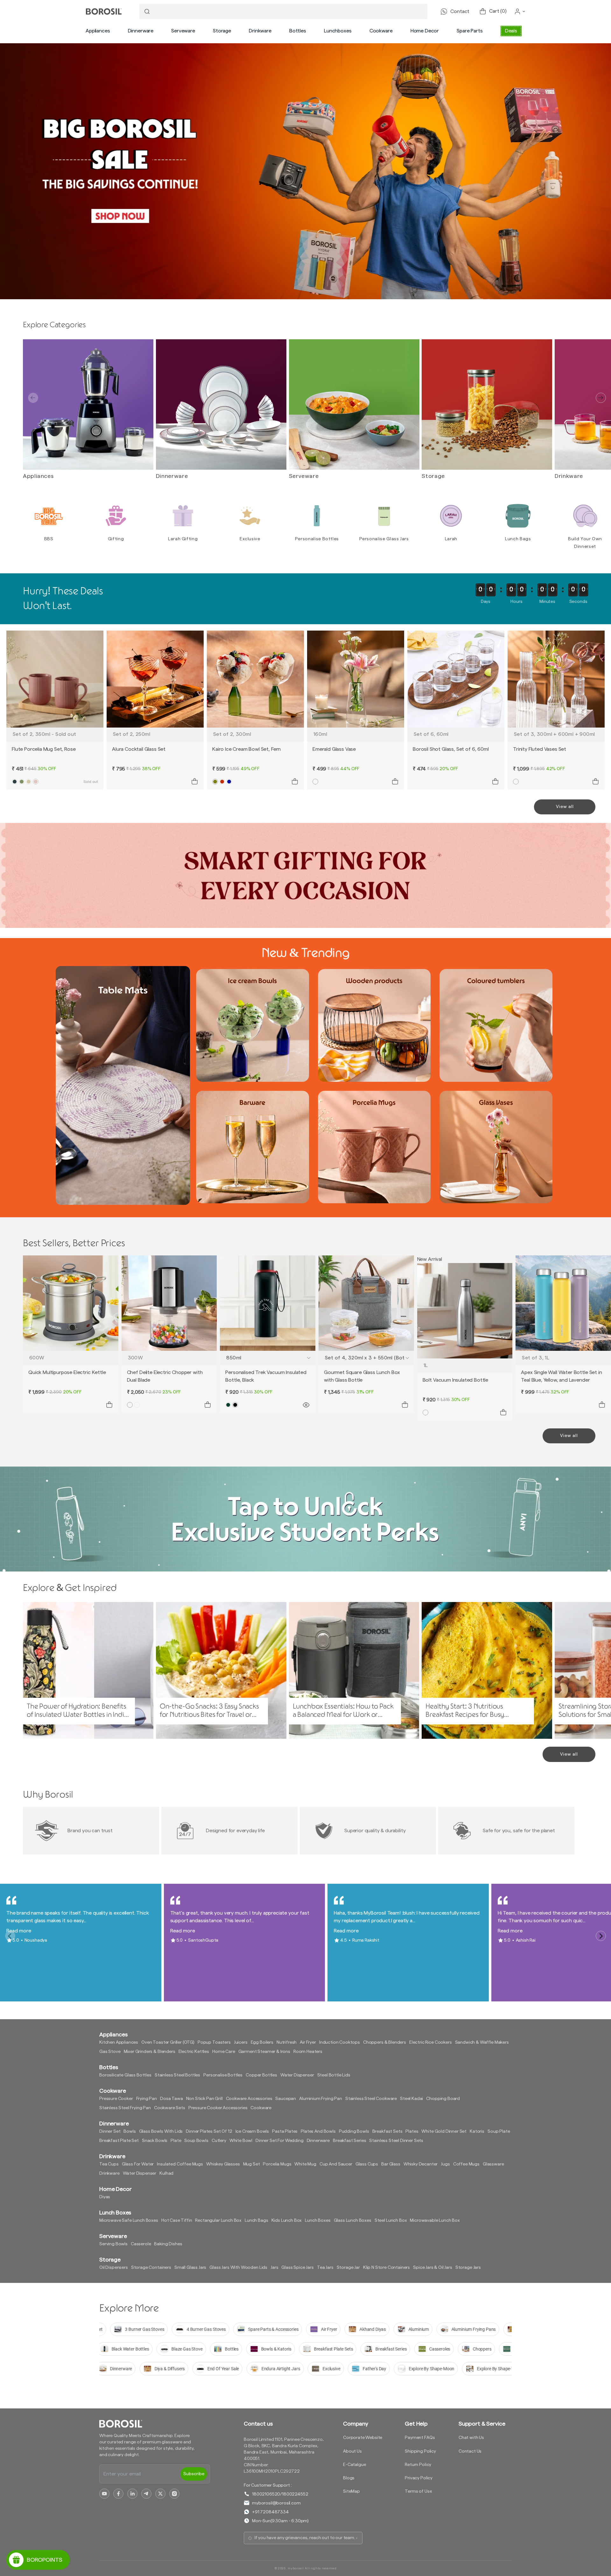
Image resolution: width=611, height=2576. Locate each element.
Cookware (381, 31)
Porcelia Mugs (277, 2164)
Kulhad (166, 2173)
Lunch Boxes (318, 2220)
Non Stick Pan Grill (204, 2099)
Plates (412, 2131)
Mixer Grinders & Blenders (150, 2052)
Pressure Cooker (116, 2099)
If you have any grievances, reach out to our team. (305, 2538)
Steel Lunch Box (391, 2220)
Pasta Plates (285, 2131)
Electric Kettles (194, 2052)
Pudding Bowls (354, 2131)
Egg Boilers (262, 2042)
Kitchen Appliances (119, 2042)
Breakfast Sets (387, 2131)
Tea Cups (109, 2164)
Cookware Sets (170, 2108)
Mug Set (252, 2164)
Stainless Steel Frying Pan (125, 2108)
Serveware (183, 31)
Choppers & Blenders (385, 2042)
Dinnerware (141, 31)
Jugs (445, 2164)
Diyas (105, 2197)
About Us (352, 2451)
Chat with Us (471, 2438)
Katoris (477, 2131)
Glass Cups (367, 2164)
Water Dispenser (297, 2075)
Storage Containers (151, 2268)
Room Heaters (308, 2052)
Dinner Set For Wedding (279, 2141)
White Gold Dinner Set (444, 2131)
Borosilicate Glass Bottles (125, 2075)
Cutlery (219, 2141)
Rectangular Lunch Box (218, 2220)
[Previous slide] (33, 398)
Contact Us (470, 2451)
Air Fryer (308, 2042)
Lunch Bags (256, 2220)
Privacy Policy (419, 2478)
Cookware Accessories (249, 2099)
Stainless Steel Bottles (177, 2075)
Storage (222, 31)
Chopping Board (443, 2099)
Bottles (298, 31)
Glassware (493, 2164)
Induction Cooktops (340, 2042)
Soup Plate (499, 2131)
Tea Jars (325, 2268)
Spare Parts (470, 31)
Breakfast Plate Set (119, 2141)
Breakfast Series (349, 2141)
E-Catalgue (355, 2465)
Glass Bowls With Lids (161, 2131)
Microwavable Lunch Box (435, 2220)
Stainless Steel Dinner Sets (396, 2141)
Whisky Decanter (421, 2164)
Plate (176, 2141)
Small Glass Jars (190, 2268)
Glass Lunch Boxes (353, 2220)
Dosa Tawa (172, 2099)
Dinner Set (110, 2131)
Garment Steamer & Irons (264, 2052)
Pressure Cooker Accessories (218, 2108)
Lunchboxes (338, 31)
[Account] (520, 11)
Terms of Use (418, 2491)
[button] (98, 31)
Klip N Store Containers (386, 2268)
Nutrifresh (287, 2042)
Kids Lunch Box (287, 2220)
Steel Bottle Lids (334, 2075)
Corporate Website (363, 2438)
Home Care (224, 2052)
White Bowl (241, 2141)
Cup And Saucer (336, 2164)
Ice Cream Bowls (252, 2131)
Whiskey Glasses (223, 2164)
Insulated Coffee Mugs (180, 2164)
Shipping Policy (420, 2451)
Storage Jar (348, 2268)
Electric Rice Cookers (431, 2042)
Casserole (141, 2244)
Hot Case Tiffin (177, 2220)
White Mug (305, 2164)
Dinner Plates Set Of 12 (209, 2131)
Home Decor (425, 31)
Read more (19, 1931)
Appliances (98, 31)
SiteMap (351, 2491)
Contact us (258, 2424)
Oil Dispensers (114, 2268)
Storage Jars (468, 2268)
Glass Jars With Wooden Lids (238, 2268)
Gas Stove (110, 2052)
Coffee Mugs (466, 2164)
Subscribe (194, 2474)
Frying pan (147, 2099)
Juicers (241, 2042)
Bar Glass (391, 2164)
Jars (274, 2268)
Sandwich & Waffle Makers (482, 2042)
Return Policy (418, 2465)
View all (565, 807)
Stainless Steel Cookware (371, 2099)
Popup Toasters (214, 2042)
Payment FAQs (420, 2438)
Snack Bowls (155, 2141)
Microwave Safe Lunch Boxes (129, 2220)
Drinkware (260, 31)
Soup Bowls (196, 2141)
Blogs (349, 2478)
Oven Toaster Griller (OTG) (168, 2042)
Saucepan (286, 2099)
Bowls (130, 2131)
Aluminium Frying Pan (321, 2099)
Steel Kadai (411, 2099)
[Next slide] (601, 398)
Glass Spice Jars (297, 2268)
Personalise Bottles (223, 2075)
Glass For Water (138, 2164)
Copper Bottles (261, 2075)
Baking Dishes (168, 2244)
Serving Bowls (113, 2244)
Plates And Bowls (318, 2131)
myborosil (296, 2568)
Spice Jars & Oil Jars (433, 2268)
